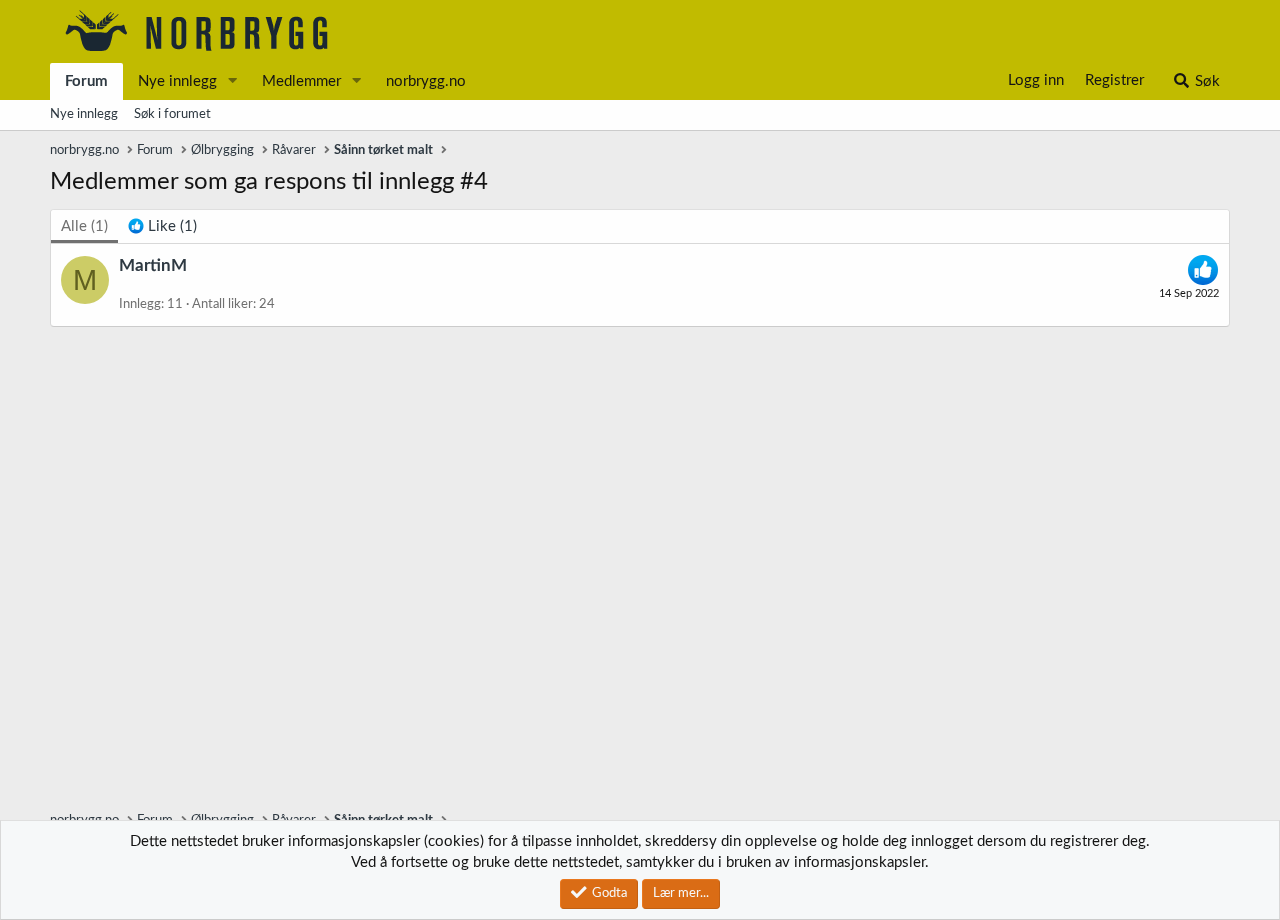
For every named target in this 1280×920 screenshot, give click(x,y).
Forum (86, 81)
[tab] (162, 226)
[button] (233, 81)
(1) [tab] (84, 226)
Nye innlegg (177, 81)
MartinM (153, 265)
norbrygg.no (426, 81)
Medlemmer (301, 81)
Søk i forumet (172, 114)
